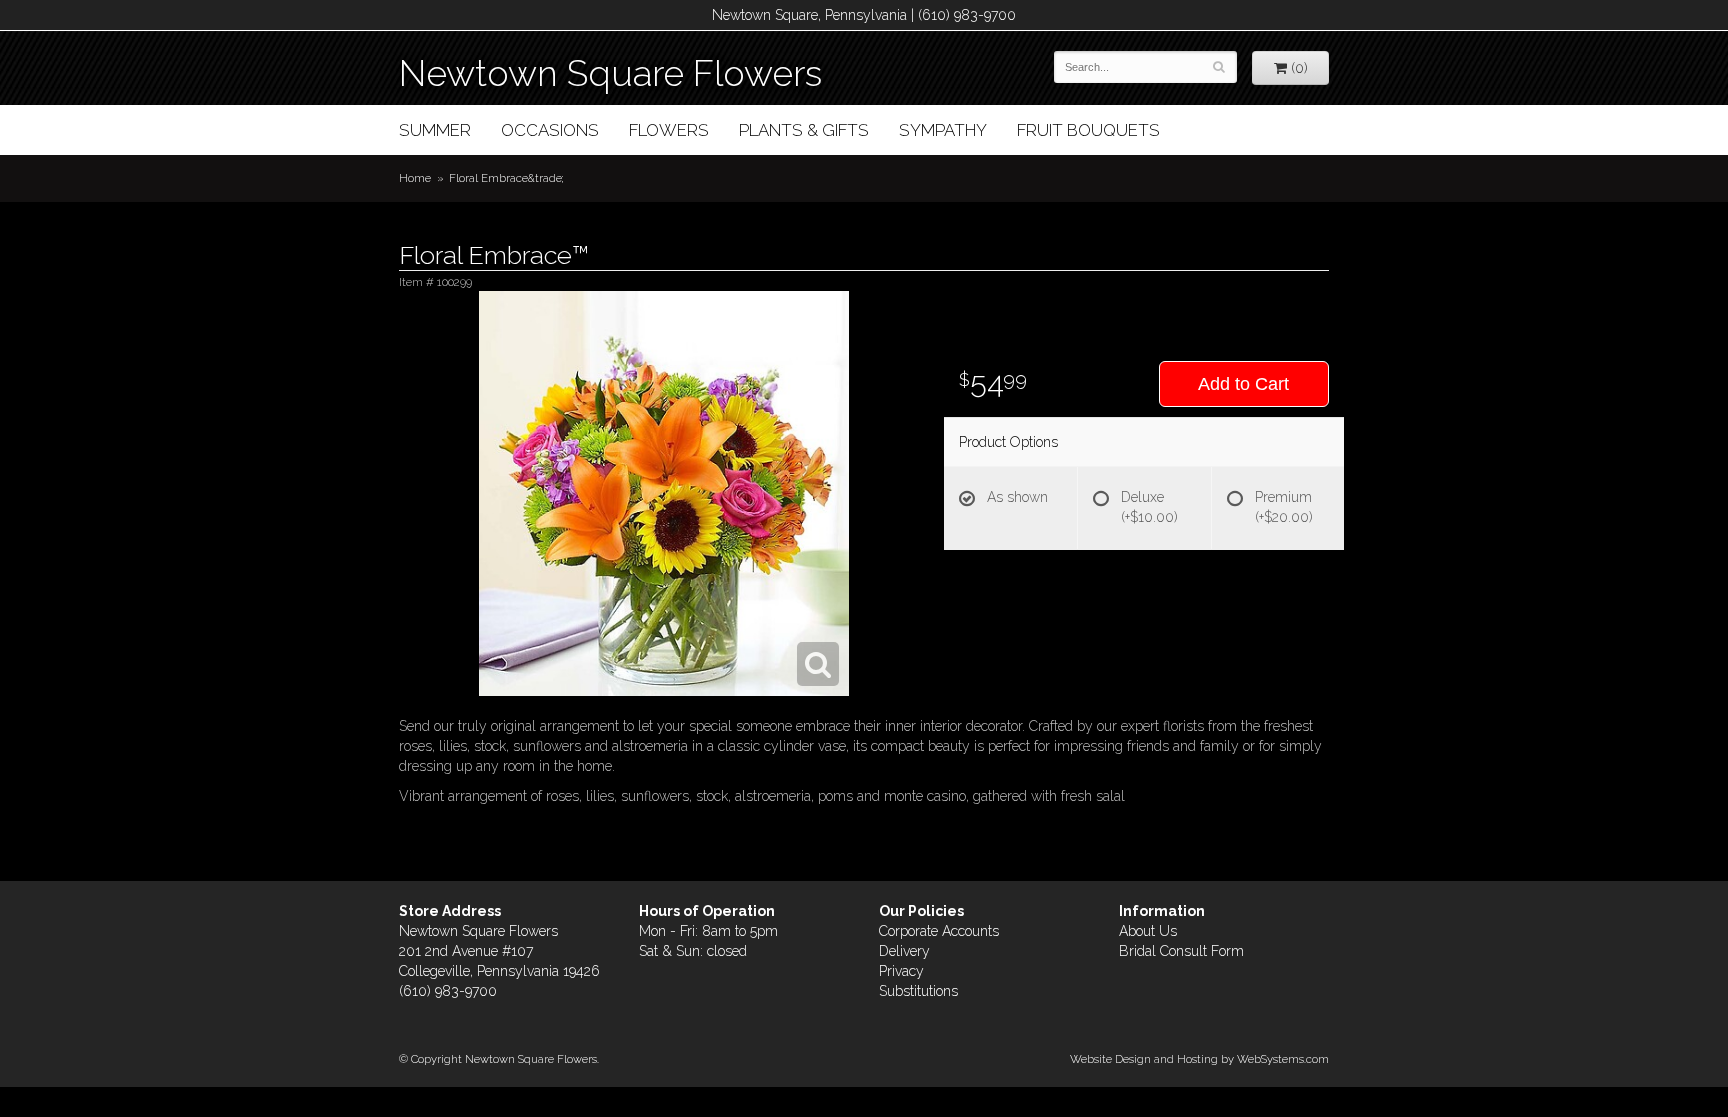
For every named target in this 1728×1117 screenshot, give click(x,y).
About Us (1148, 931)
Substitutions (918, 991)
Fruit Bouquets (1088, 130)
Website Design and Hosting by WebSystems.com (1199, 1059)
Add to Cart (1243, 384)
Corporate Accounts (939, 931)
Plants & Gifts (804, 130)
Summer (435, 130)
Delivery (904, 951)
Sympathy (943, 130)
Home (415, 178)
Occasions (550, 130)
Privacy (901, 971)
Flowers (669, 130)
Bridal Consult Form (1181, 951)
